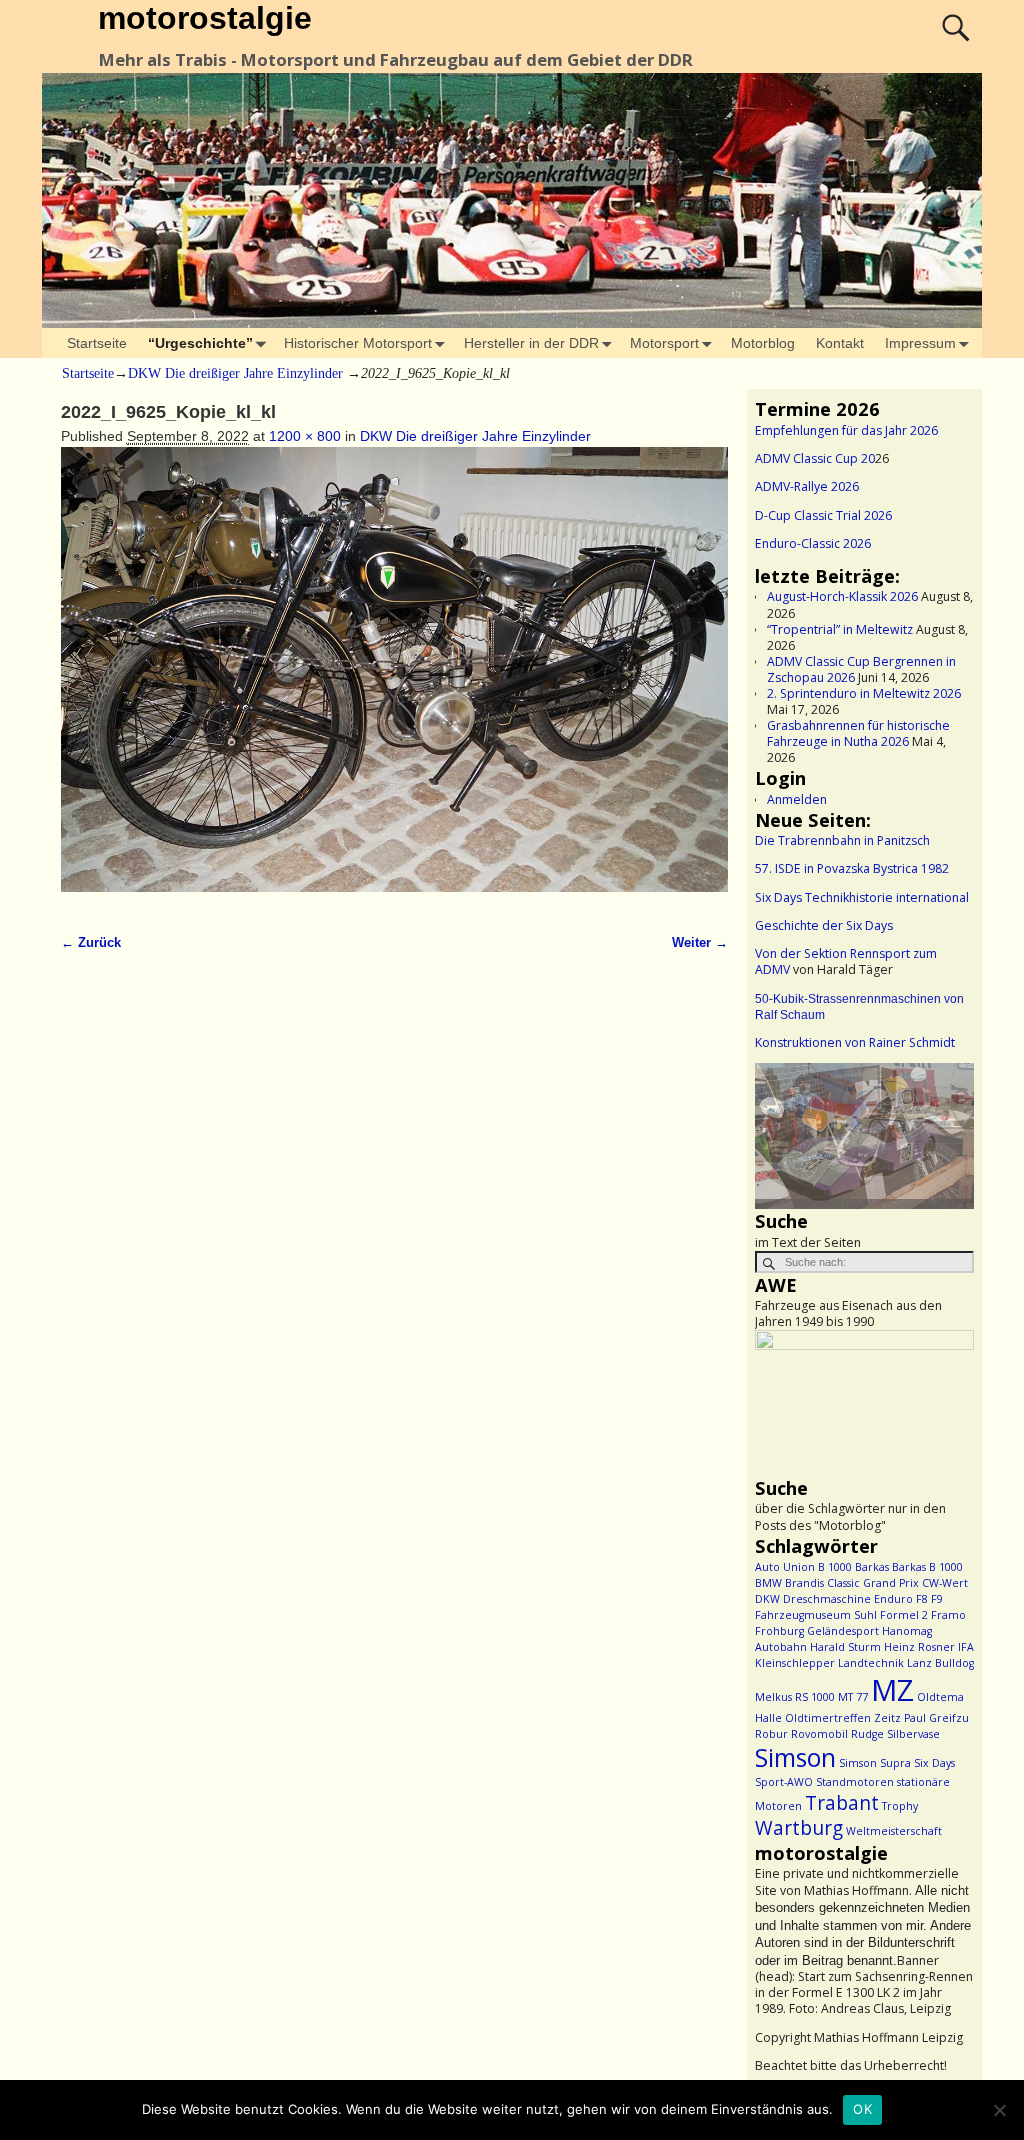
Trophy (900, 1806)
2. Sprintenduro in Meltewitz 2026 (864, 693)
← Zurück (91, 943)
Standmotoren (855, 1782)
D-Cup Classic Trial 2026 (823, 515)
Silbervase (913, 1734)
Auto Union (785, 1567)
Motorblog (763, 343)
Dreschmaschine (827, 1599)
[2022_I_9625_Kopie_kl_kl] (394, 680)
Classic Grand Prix (873, 1583)
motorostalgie (205, 18)
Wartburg (799, 1828)
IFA (966, 1647)
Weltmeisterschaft (894, 1831)
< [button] (780, 1131)
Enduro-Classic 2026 (813, 543)
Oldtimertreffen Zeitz (843, 1718)
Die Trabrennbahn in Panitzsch (842, 840)
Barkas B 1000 (927, 1567)
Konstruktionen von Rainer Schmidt (855, 1042)
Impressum (920, 343)
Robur (771, 1734)
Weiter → (700, 943)
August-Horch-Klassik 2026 (842, 596)
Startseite (97, 343)
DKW (767, 1599)
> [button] (949, 1131)
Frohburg (779, 1631)
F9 (937, 1599)
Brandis (804, 1583)
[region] (864, 1136)
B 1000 (835, 1567)
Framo (948, 1615)
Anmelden (797, 799)
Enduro (893, 1599)
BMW (768, 1583)
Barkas (872, 1567)
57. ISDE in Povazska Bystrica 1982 (852, 868)
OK (862, 2109)
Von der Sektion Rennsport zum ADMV (846, 961)
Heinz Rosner (919, 1647)
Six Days (934, 1763)
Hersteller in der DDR (531, 343)
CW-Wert (945, 1583)
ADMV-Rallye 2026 (807, 486)
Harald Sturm (845, 1647)
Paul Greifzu (936, 1718)
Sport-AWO (784, 1782)
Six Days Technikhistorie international (862, 897)
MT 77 (853, 1697)
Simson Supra (875, 1763)
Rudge (867, 1734)
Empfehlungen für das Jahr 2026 (846, 430)
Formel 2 (904, 1615)
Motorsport (664, 343)
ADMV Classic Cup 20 (815, 458)
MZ (892, 1690)
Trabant (842, 1803)
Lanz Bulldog (940, 1663)
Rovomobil (819, 1734)
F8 (922, 1599)
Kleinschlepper (795, 1663)
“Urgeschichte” (200, 343)
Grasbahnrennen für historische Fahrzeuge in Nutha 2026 (858, 733)
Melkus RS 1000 (795, 1697)
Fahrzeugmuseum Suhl (816, 1615)
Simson (795, 1757)
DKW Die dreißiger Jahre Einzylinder (235, 373)
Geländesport (843, 1631)
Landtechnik (871, 1663)
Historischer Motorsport (358, 343)
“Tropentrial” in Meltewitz (840, 629)
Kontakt (840, 343)
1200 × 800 (305, 436)
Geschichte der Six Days (824, 925)
